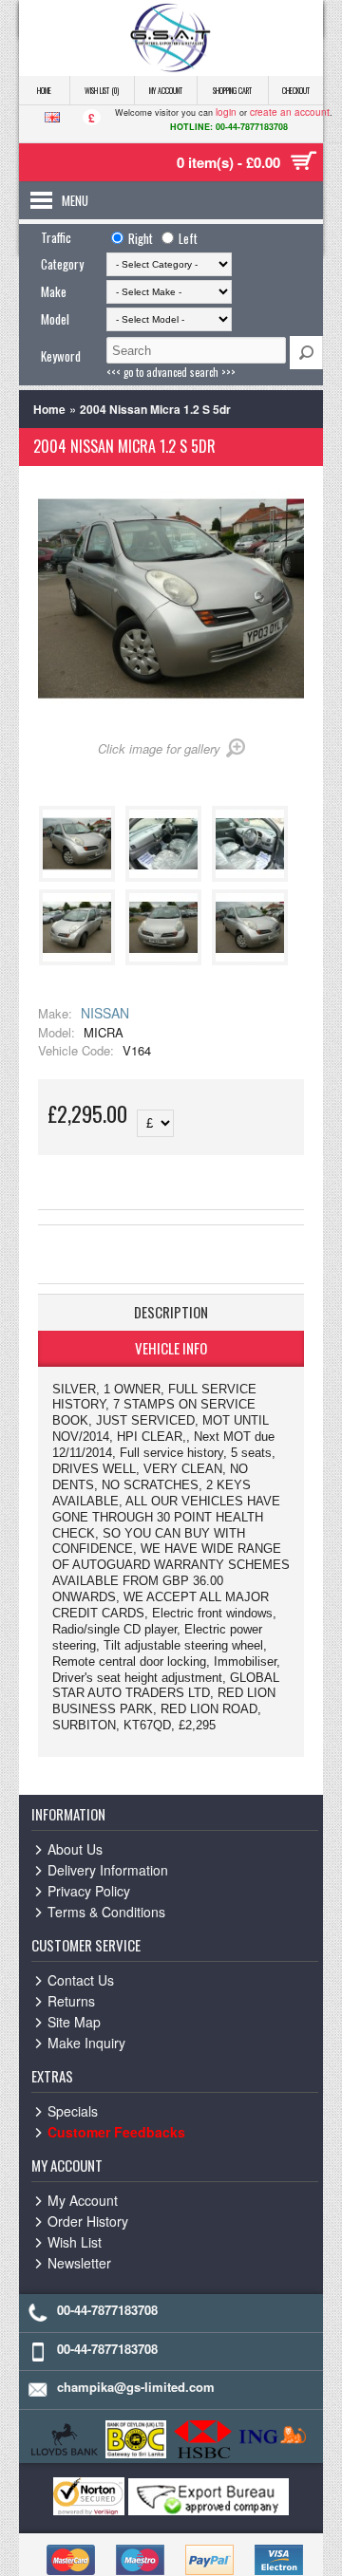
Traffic (56, 237)
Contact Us (81, 1980)
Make (54, 291)
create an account (290, 112)
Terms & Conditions (106, 1912)
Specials (73, 2111)
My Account (166, 90)
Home (44, 90)
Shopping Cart (232, 90)
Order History (88, 2221)
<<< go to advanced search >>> (171, 372)
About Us (75, 1849)
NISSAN (105, 1013)
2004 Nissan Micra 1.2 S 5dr (155, 409)
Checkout (296, 90)
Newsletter (79, 2263)
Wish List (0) (102, 90)
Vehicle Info (171, 1348)
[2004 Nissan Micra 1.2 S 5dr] (80, 877)
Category (62, 264)
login (226, 112)
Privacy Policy (89, 1891)
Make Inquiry (86, 2043)
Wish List (75, 2242)
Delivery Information (108, 1870)
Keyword (61, 356)
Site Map (74, 2022)
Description (171, 1312)
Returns (71, 2001)
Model (55, 319)
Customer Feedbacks (116, 2132)
